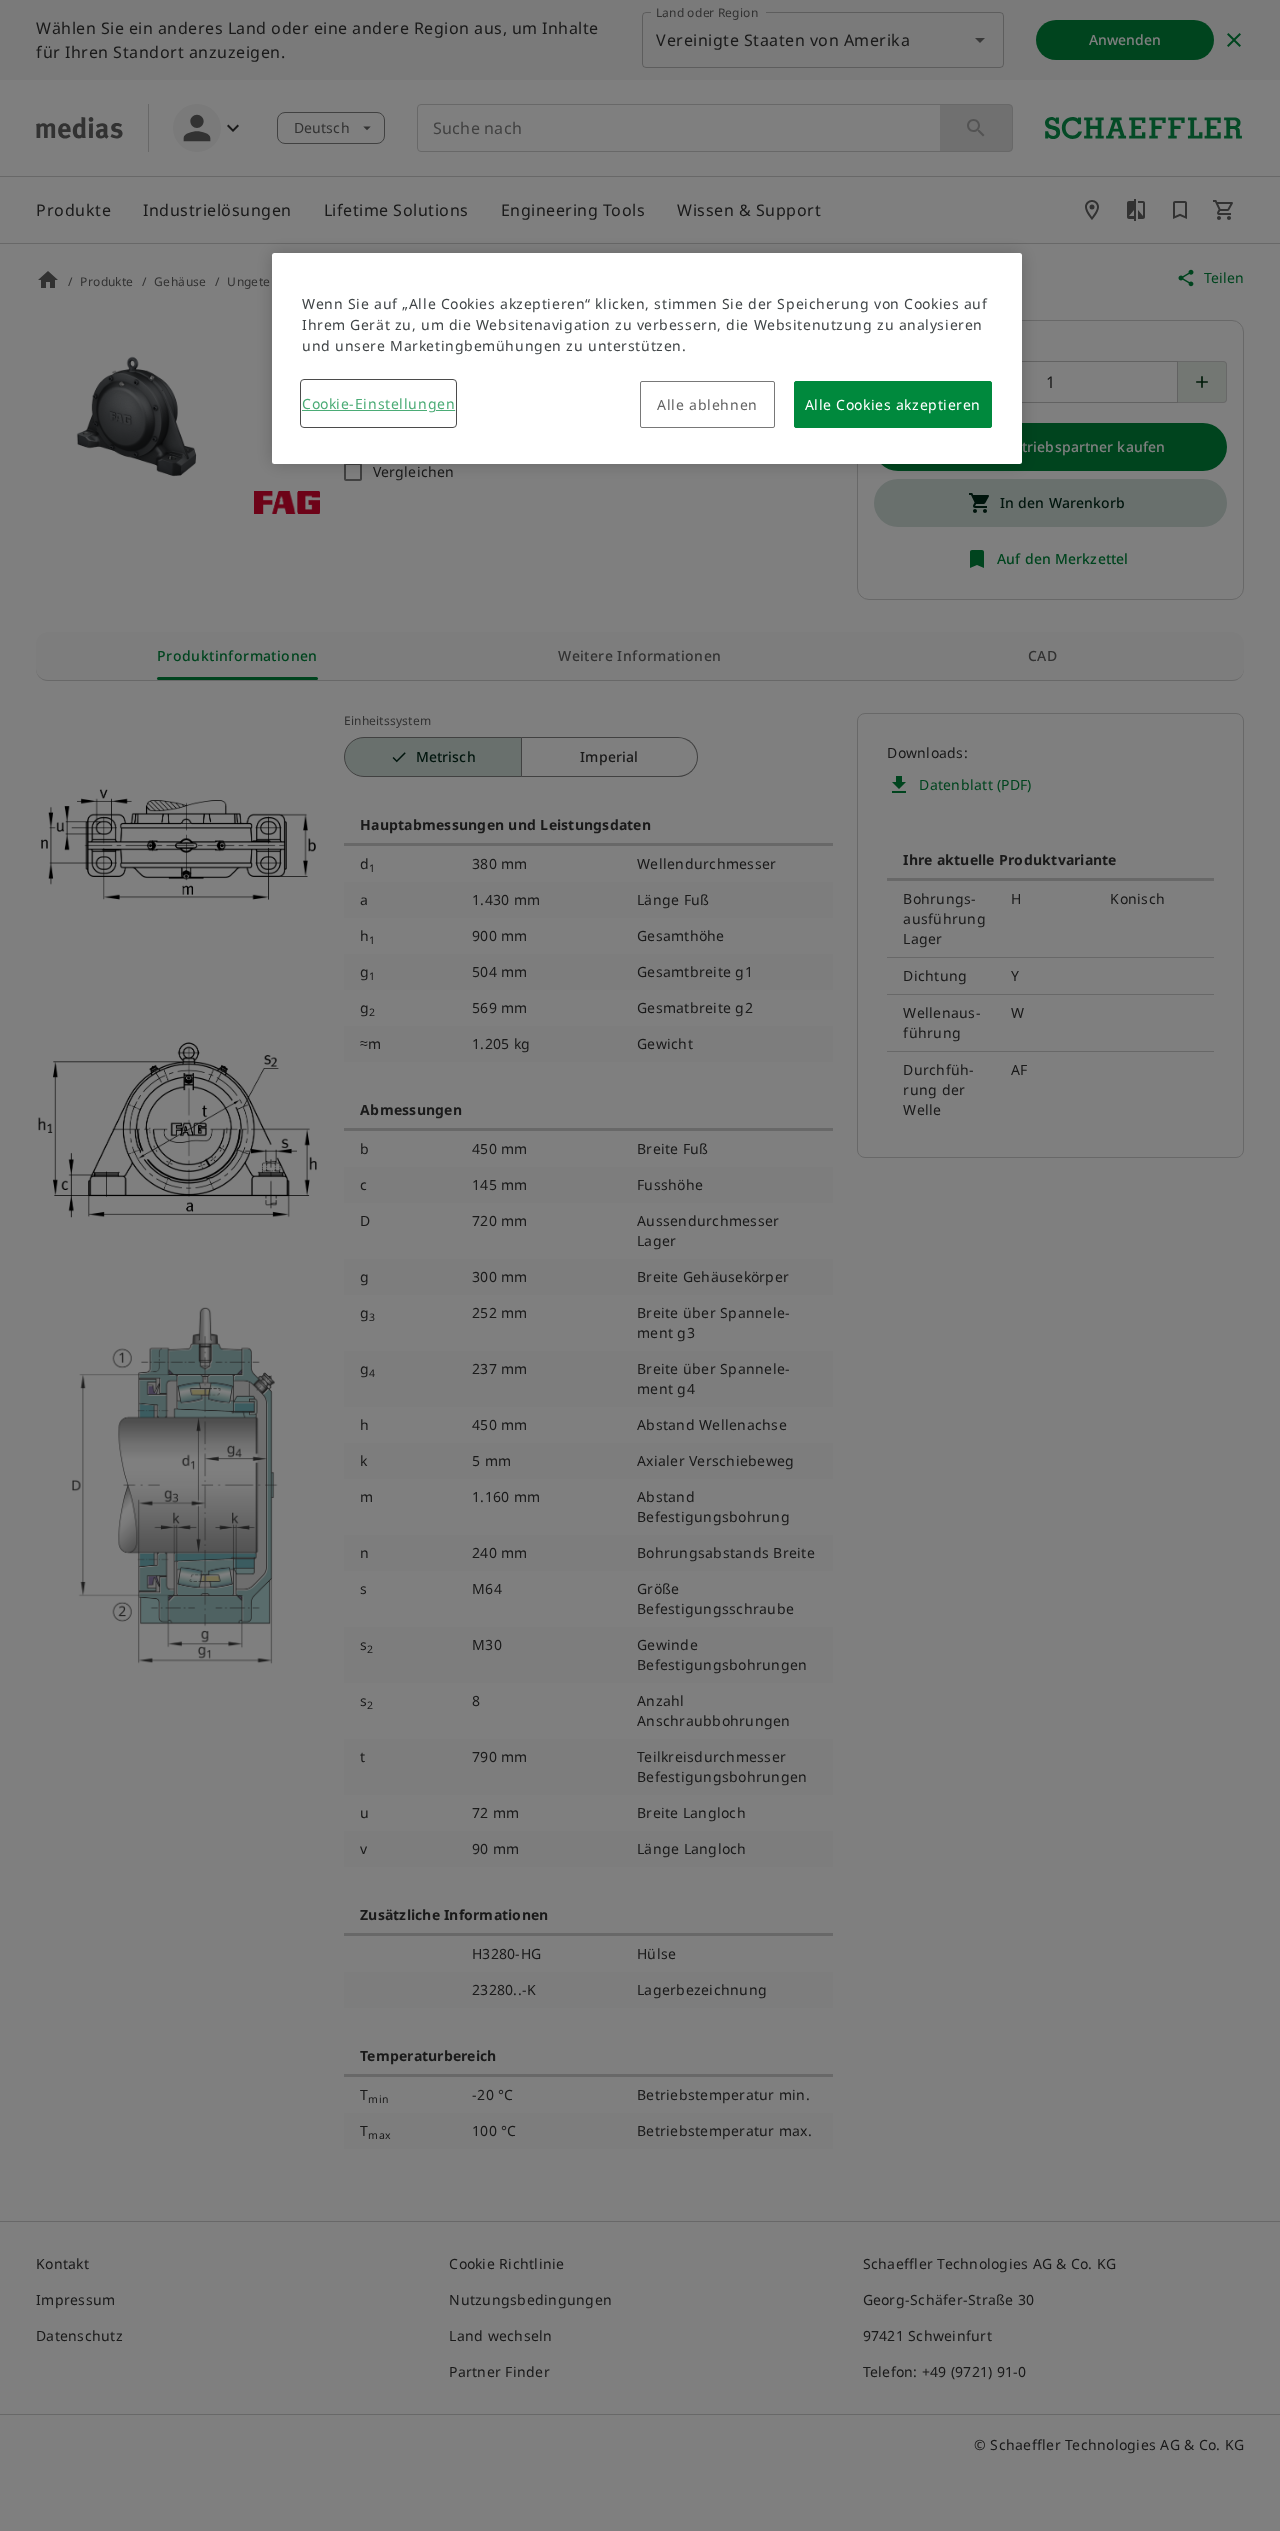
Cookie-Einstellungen (378, 403)
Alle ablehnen (707, 404)
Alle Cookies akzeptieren (893, 404)
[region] (647, 358)
